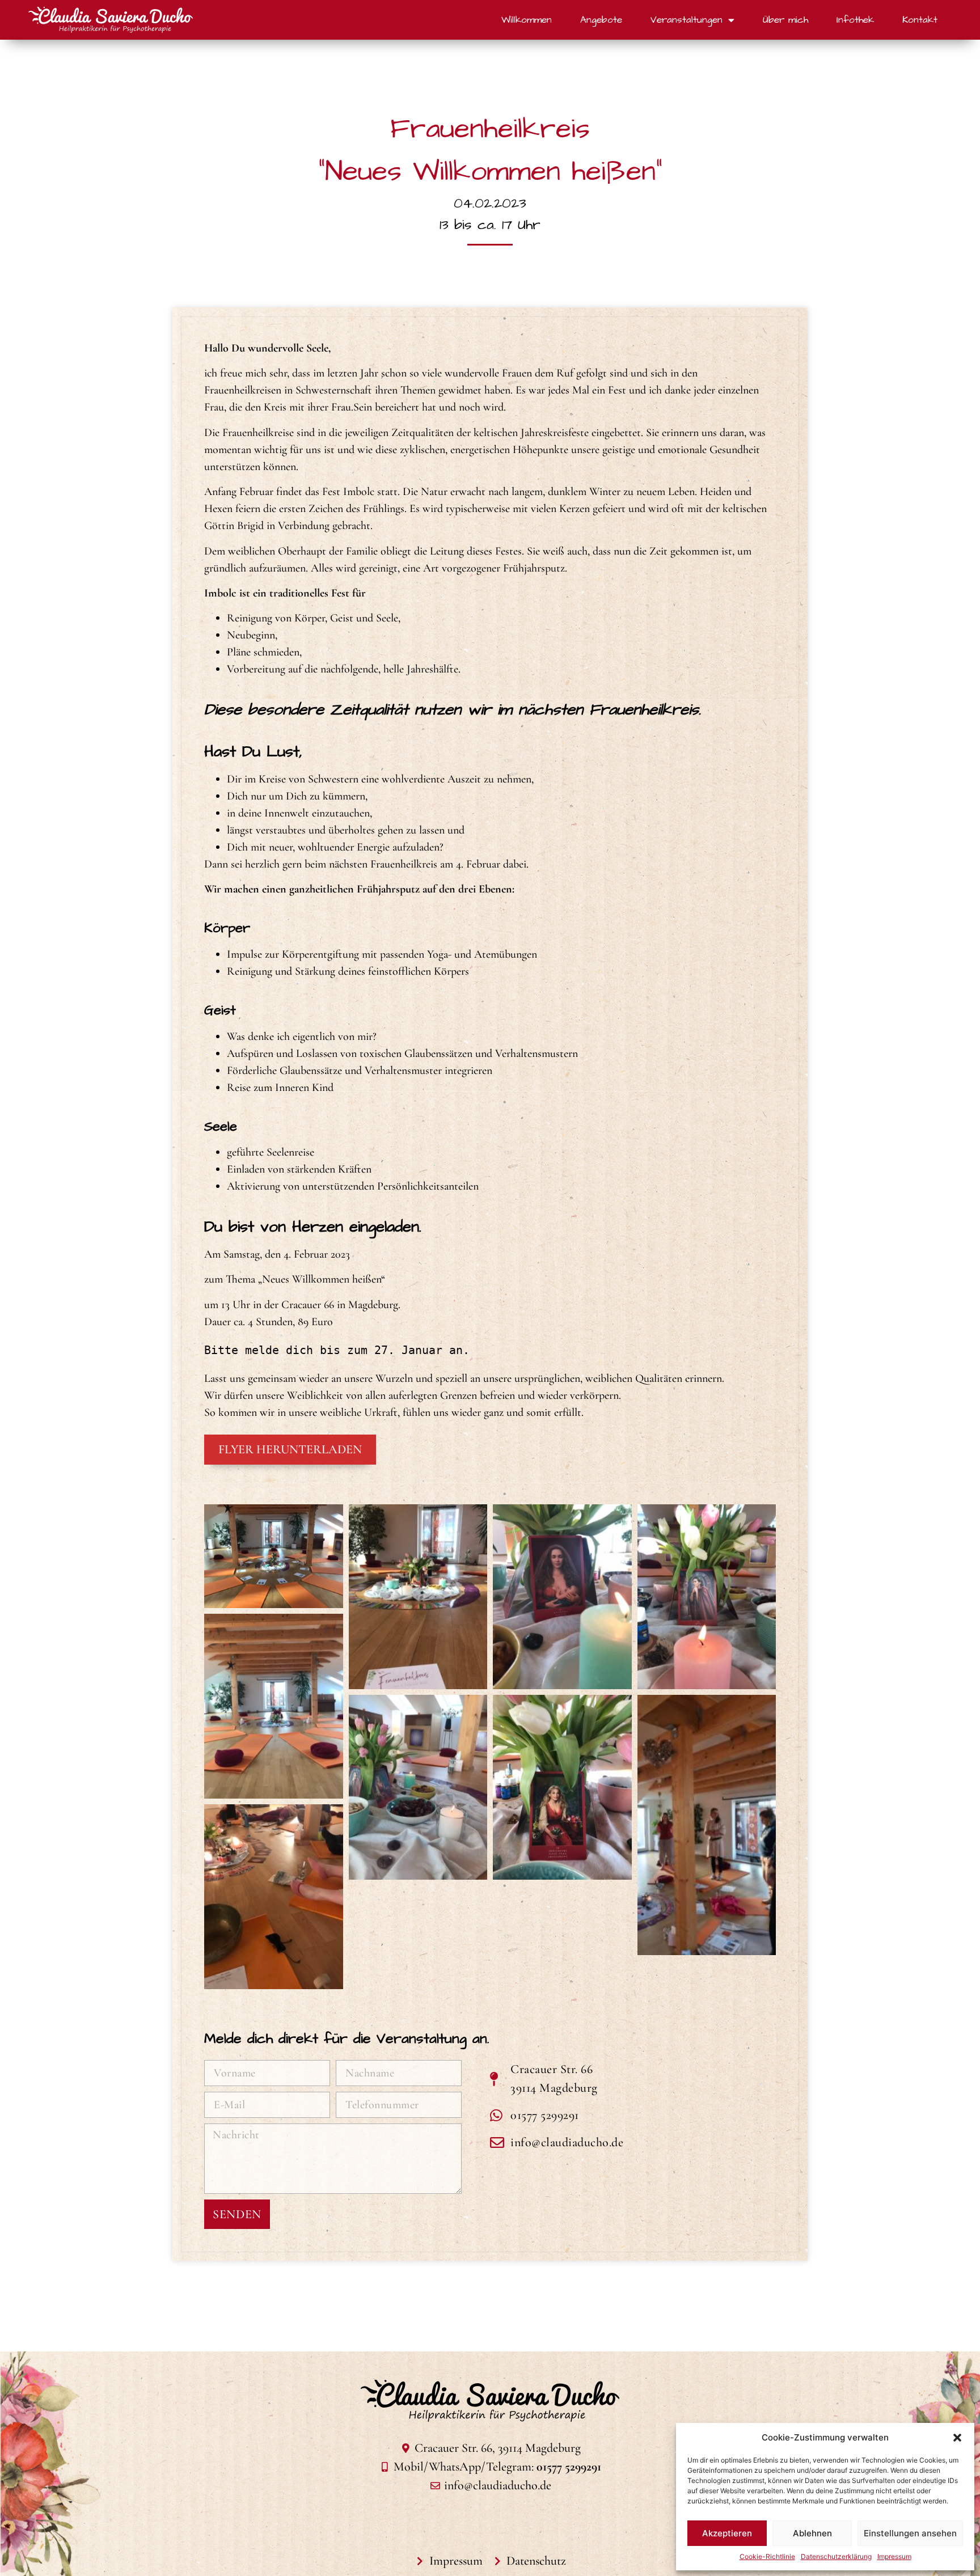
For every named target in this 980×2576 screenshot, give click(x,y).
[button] (957, 2438)
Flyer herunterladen (290, 1449)
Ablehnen (812, 2533)
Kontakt (920, 20)
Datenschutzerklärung (836, 2556)
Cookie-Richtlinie (767, 2556)
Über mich (785, 20)
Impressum (894, 2556)
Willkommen (527, 20)
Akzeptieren (727, 2533)
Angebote (601, 20)
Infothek (855, 20)
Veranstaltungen (687, 20)
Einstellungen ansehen (910, 2533)
